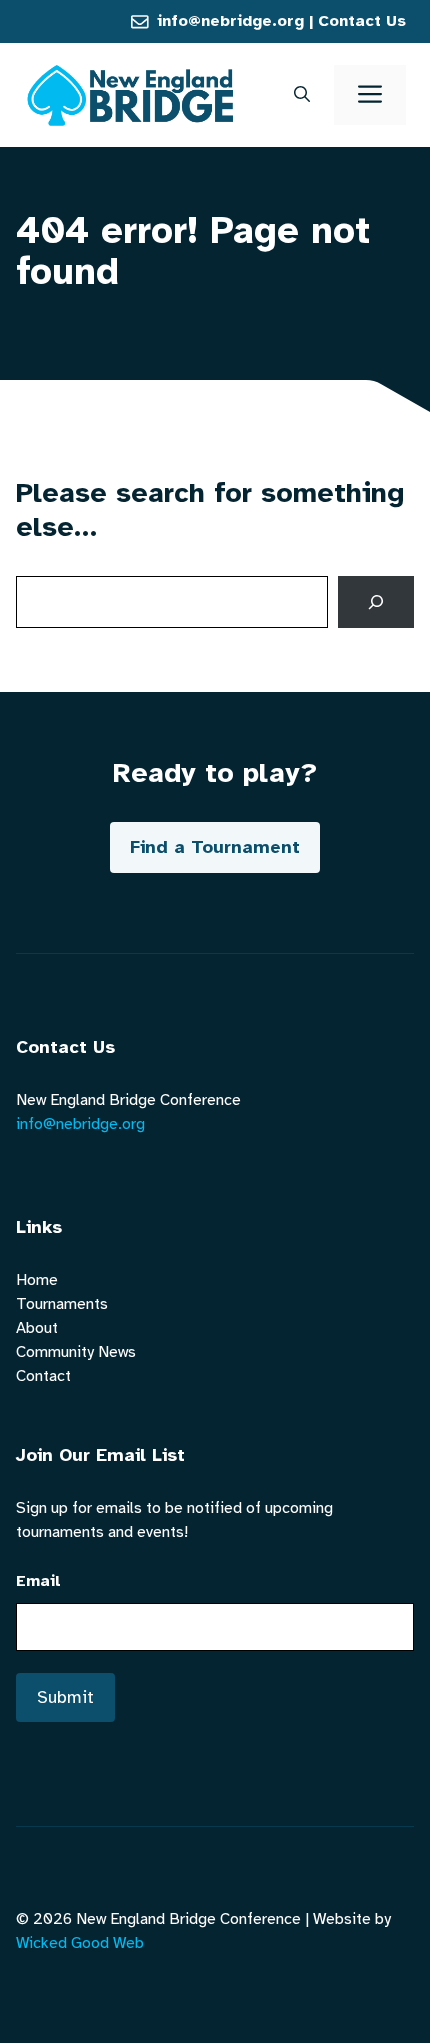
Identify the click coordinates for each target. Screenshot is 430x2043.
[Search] (376, 602)
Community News (76, 1352)
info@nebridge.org (230, 21)
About (37, 1328)
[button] (302, 95)
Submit (65, 1697)
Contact (43, 1376)
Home (37, 1280)
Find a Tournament (215, 847)
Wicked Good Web (80, 1943)
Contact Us (362, 21)
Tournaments (62, 1304)
